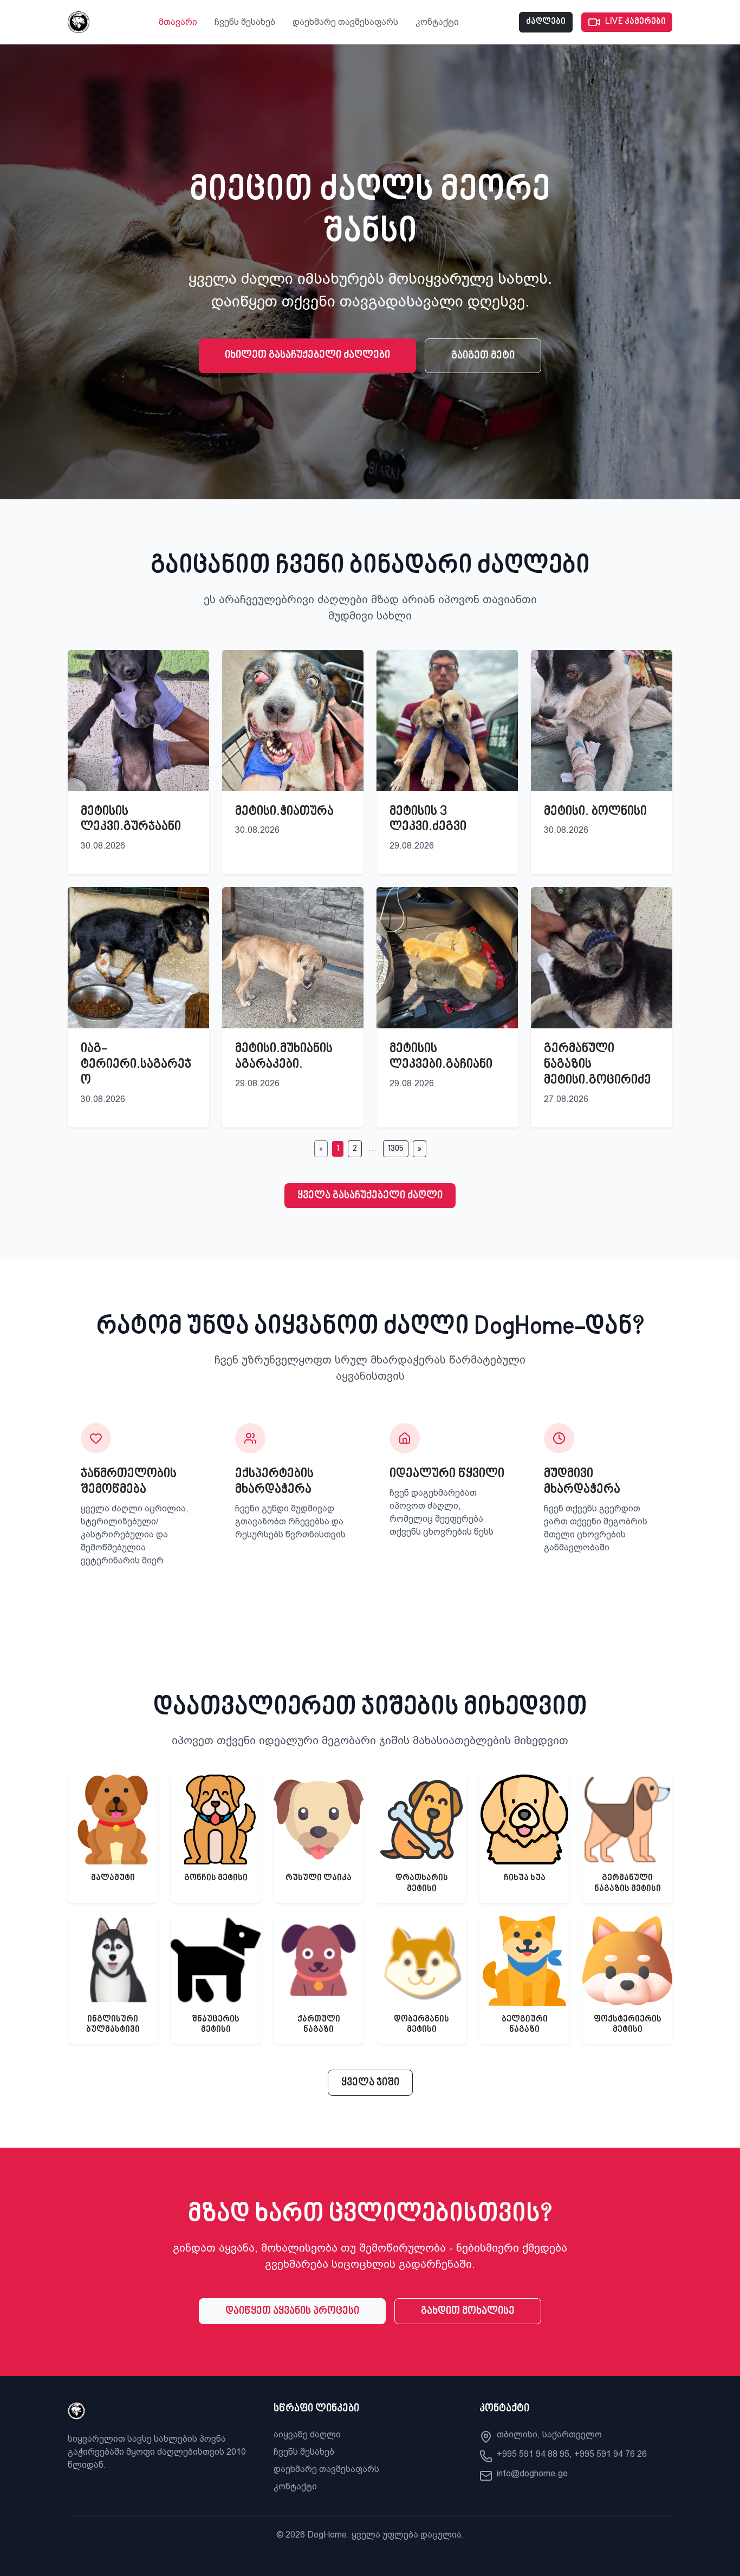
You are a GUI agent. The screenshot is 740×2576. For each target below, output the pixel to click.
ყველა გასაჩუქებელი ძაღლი (370, 1196)
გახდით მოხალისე (468, 2311)
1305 (396, 1149)
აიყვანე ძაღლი (307, 2434)
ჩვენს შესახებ (245, 22)
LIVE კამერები (635, 22)
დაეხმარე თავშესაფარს (345, 22)
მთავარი (178, 22)
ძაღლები (546, 22)
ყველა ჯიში (370, 2083)
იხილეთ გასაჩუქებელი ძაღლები (307, 355)
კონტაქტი (437, 22)
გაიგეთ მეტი (483, 356)
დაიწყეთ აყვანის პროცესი (292, 2311)
